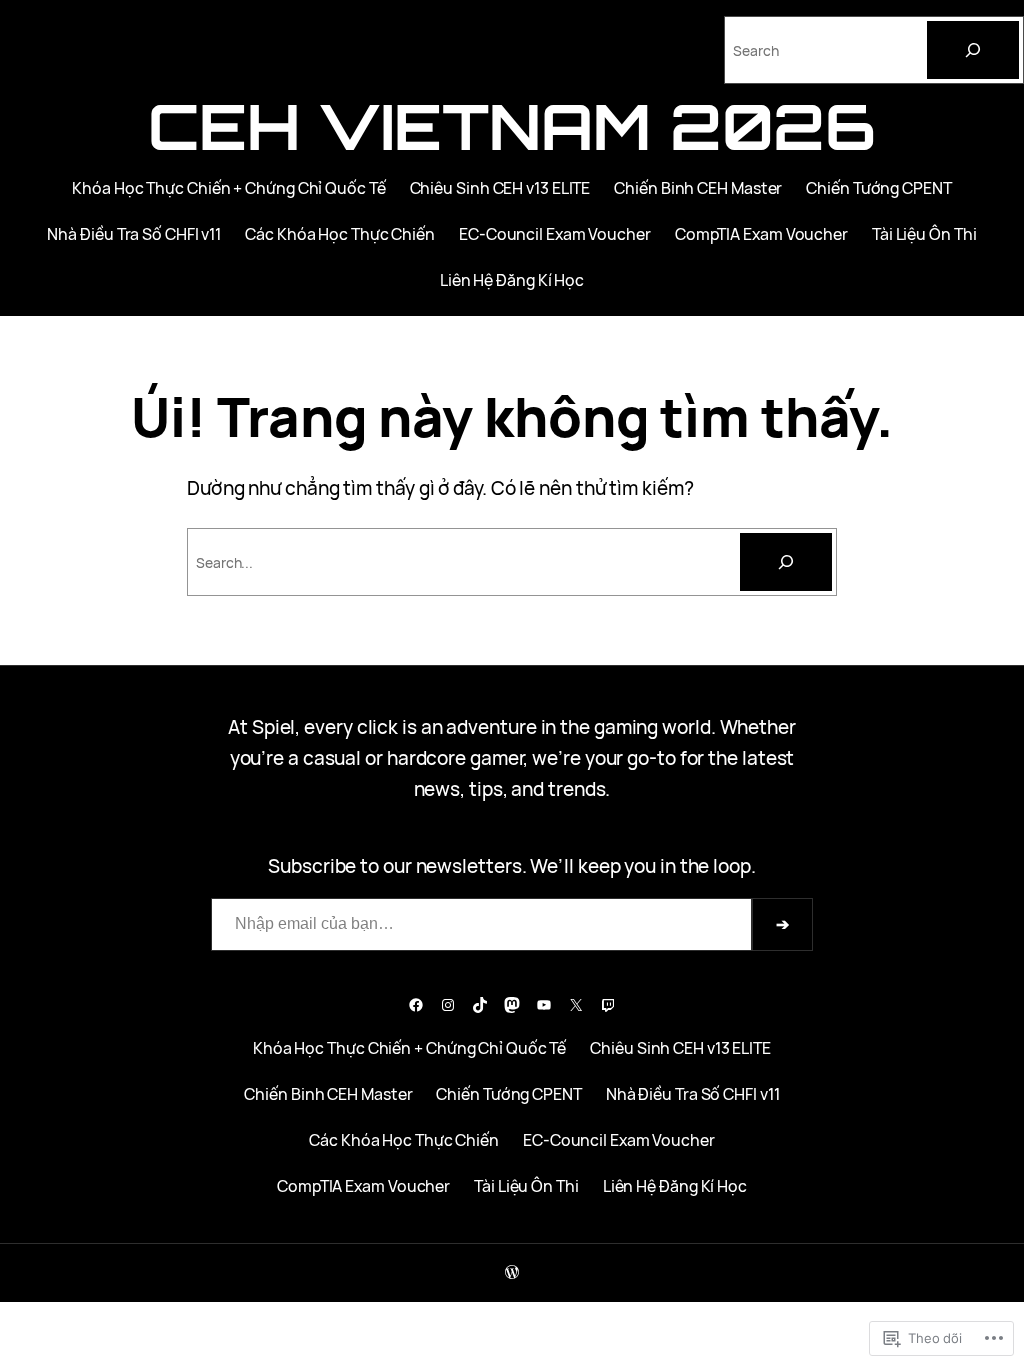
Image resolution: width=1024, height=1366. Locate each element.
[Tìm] (786, 562)
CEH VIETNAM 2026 (512, 126)
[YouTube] (544, 1005)
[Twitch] (608, 1005)
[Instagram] (448, 1005)
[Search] (973, 50)
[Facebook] (416, 1005)
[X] (576, 1005)
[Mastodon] (512, 1005)
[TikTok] (480, 1005)
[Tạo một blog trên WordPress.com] (512, 1272)
